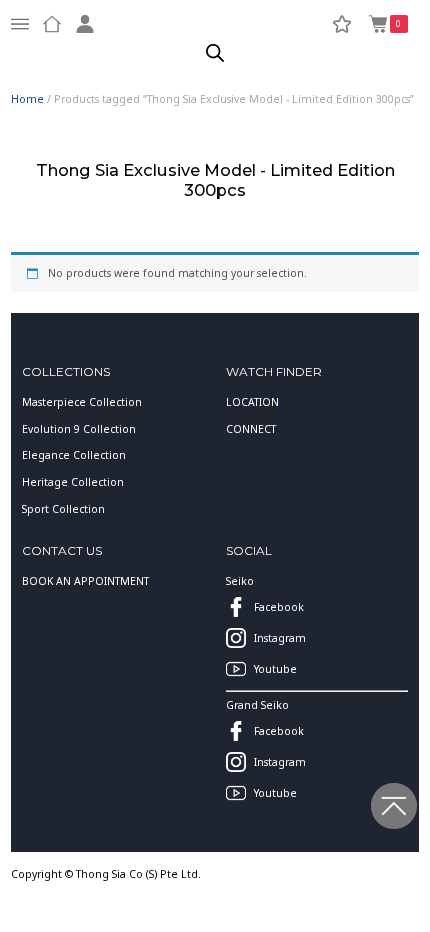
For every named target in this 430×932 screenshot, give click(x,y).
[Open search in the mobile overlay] (215, 52)
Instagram (280, 638)
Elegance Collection (74, 455)
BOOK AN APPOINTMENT (85, 581)
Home (27, 99)
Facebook (279, 607)
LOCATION (252, 402)
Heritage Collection (73, 482)
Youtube (275, 669)
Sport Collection (63, 509)
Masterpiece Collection (82, 402)
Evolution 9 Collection (79, 429)
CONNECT (251, 429)
